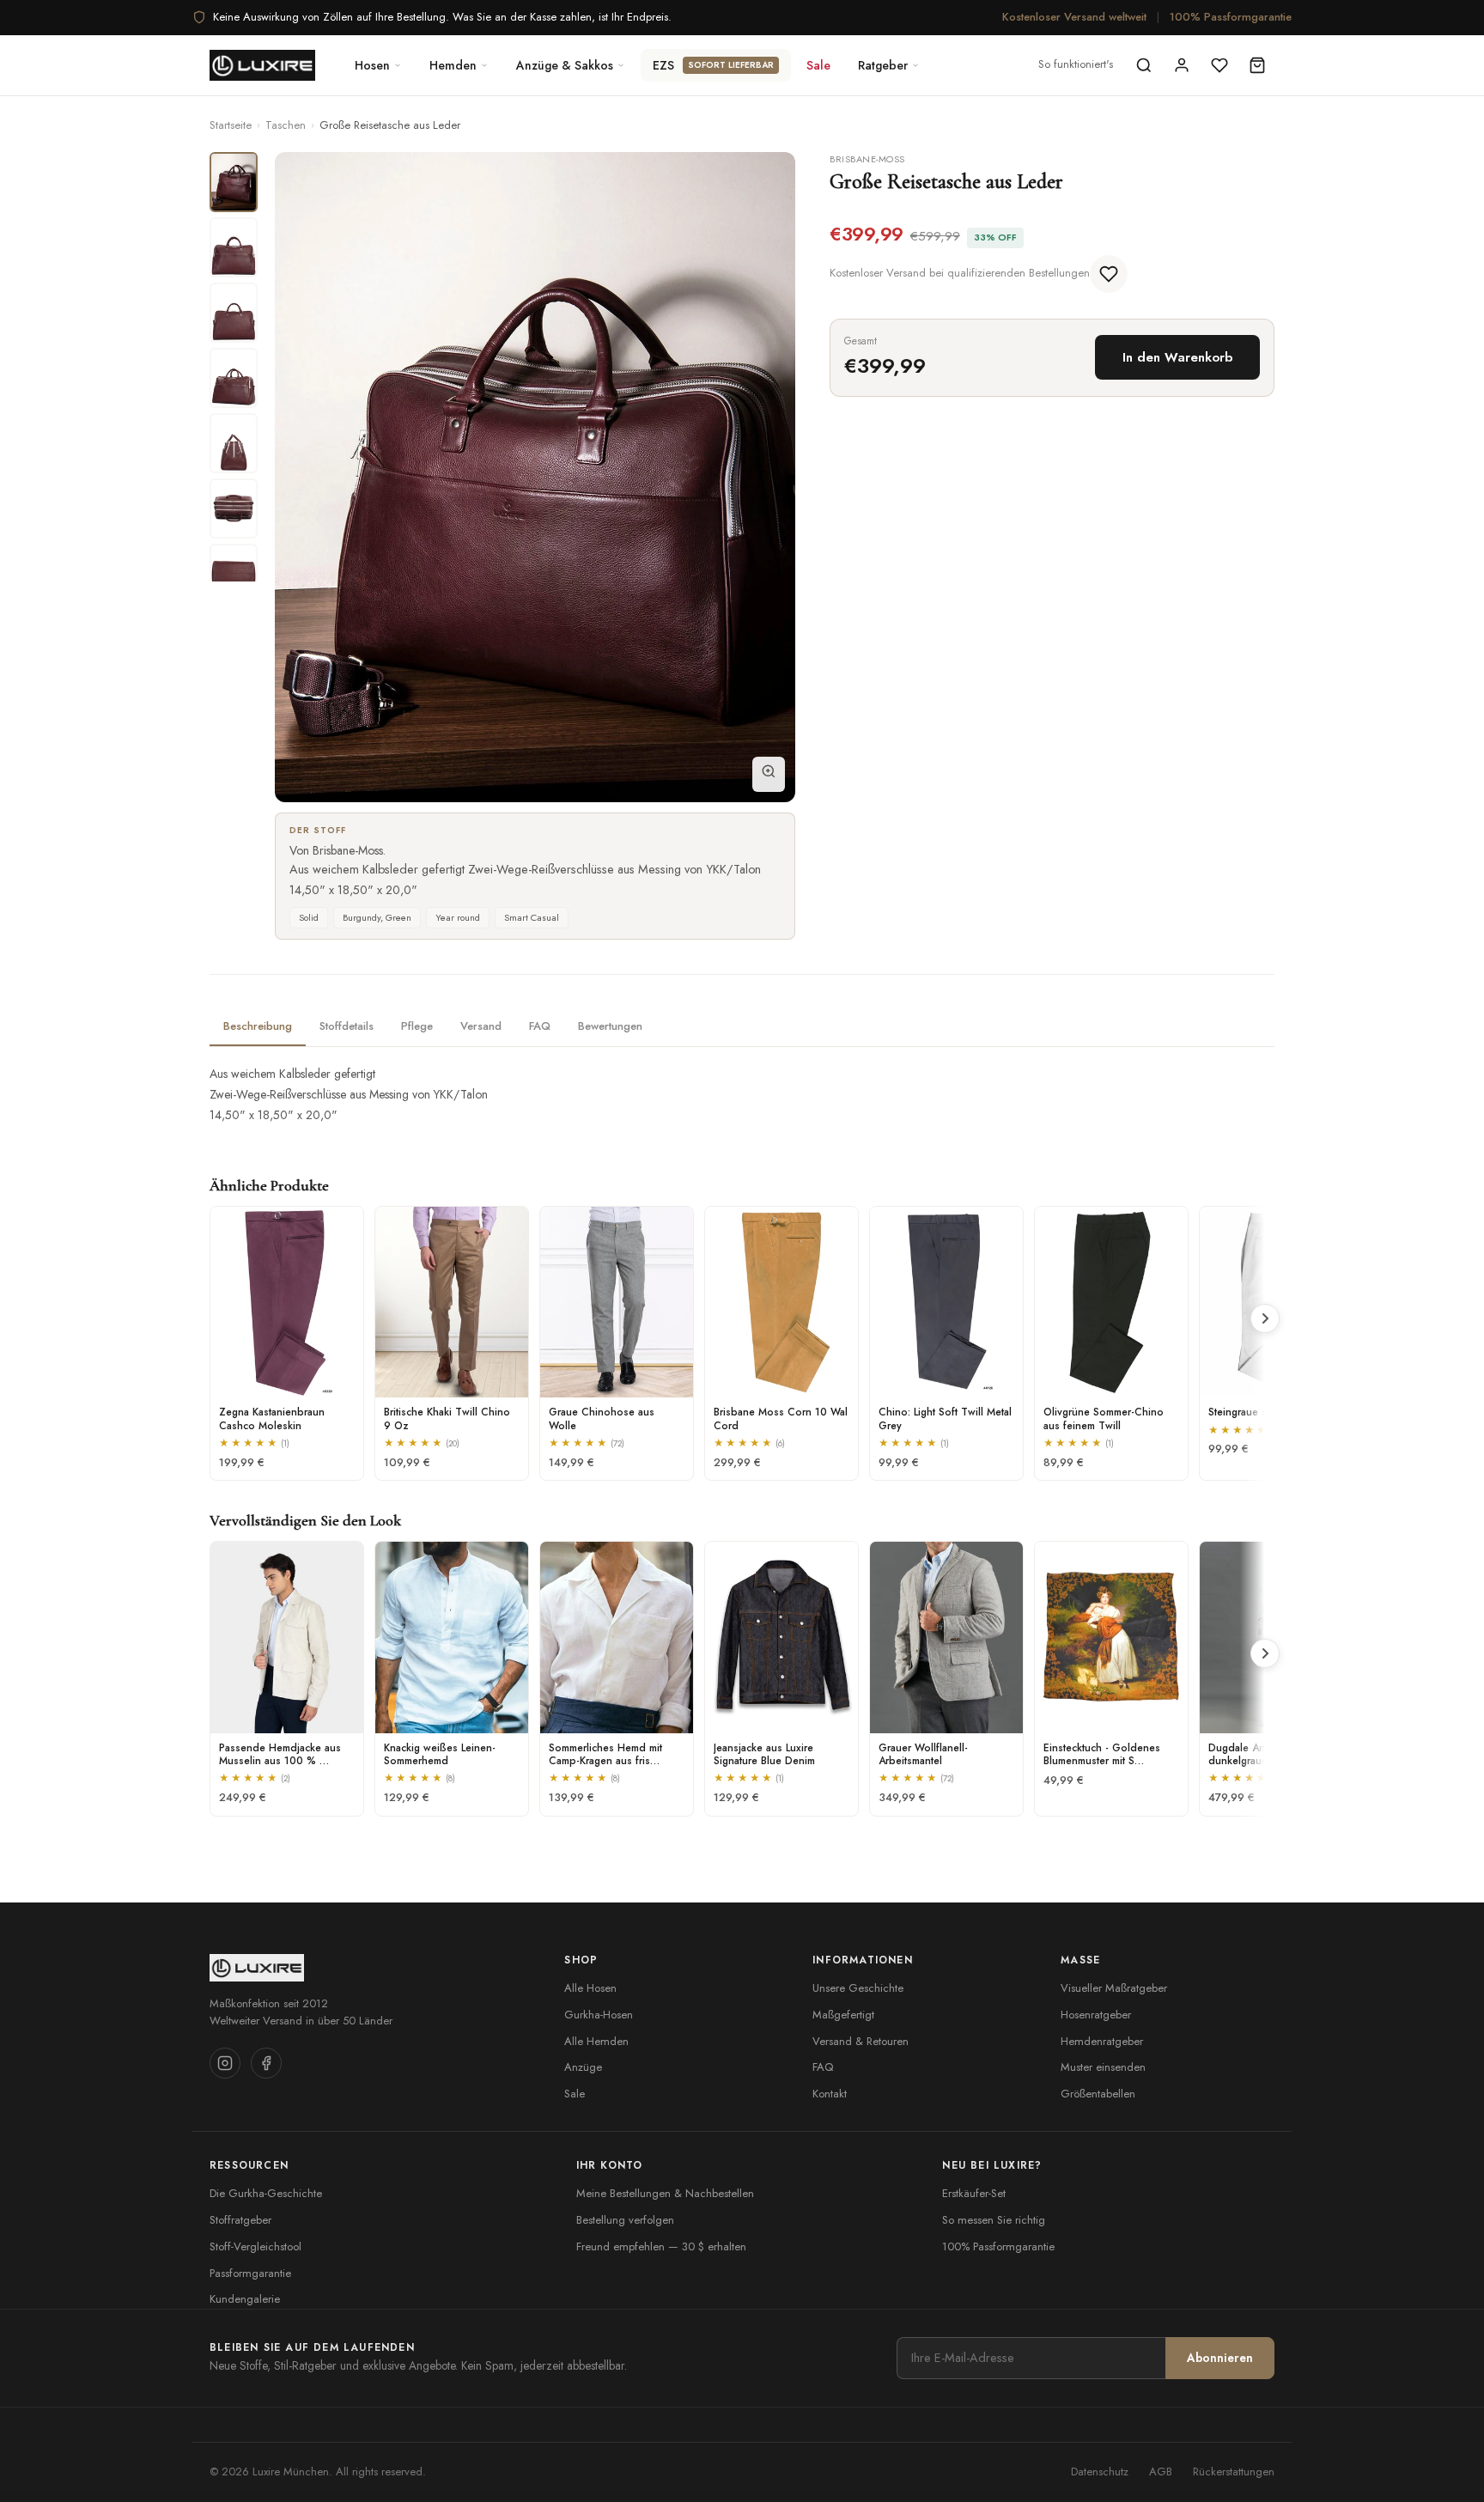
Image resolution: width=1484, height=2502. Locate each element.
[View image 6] (234, 508)
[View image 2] (234, 247)
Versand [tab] (481, 1026)
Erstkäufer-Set (974, 2193)
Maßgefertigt (843, 2015)
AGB (1161, 2472)
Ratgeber (883, 65)
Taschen (286, 125)
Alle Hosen (590, 1988)
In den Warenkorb (1177, 357)
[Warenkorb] (1257, 65)
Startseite (231, 125)
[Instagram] (225, 2063)
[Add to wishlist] (1109, 274)
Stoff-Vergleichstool (255, 2246)
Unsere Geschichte (858, 1988)
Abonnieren (1220, 2358)
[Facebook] (266, 2063)
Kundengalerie (245, 2299)
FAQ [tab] (540, 1026)
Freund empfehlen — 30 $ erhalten (661, 2246)
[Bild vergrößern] (769, 775)
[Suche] (1144, 65)
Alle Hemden (596, 2041)
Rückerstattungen (1234, 2472)
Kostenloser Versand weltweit (1074, 17)
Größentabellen (1098, 2094)
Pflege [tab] (417, 1026)
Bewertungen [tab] (610, 1026)
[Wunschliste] (1219, 65)
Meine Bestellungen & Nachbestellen (665, 2193)
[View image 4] (234, 378)
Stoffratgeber (240, 2220)
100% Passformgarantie (1231, 17)
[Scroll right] (1265, 1318)
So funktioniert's (1076, 64)
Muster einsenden (1103, 2067)
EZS (713, 65)
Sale (818, 65)
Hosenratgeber (1096, 2015)
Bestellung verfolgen (625, 2220)
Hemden (453, 65)
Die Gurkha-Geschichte (266, 2193)
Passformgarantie (250, 2273)
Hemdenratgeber (1102, 2041)
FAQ (823, 2067)
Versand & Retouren (861, 2041)
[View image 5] (234, 443)
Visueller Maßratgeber (1114, 1988)
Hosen (372, 65)
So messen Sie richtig (994, 2220)
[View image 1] (234, 182)
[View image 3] (234, 313)
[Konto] (1182, 65)
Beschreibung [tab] (258, 1026)
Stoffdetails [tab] (347, 1026)
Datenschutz (1100, 2472)
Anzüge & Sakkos (565, 65)
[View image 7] (234, 574)
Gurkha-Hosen (599, 2015)
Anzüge (583, 2067)
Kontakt (830, 2094)
